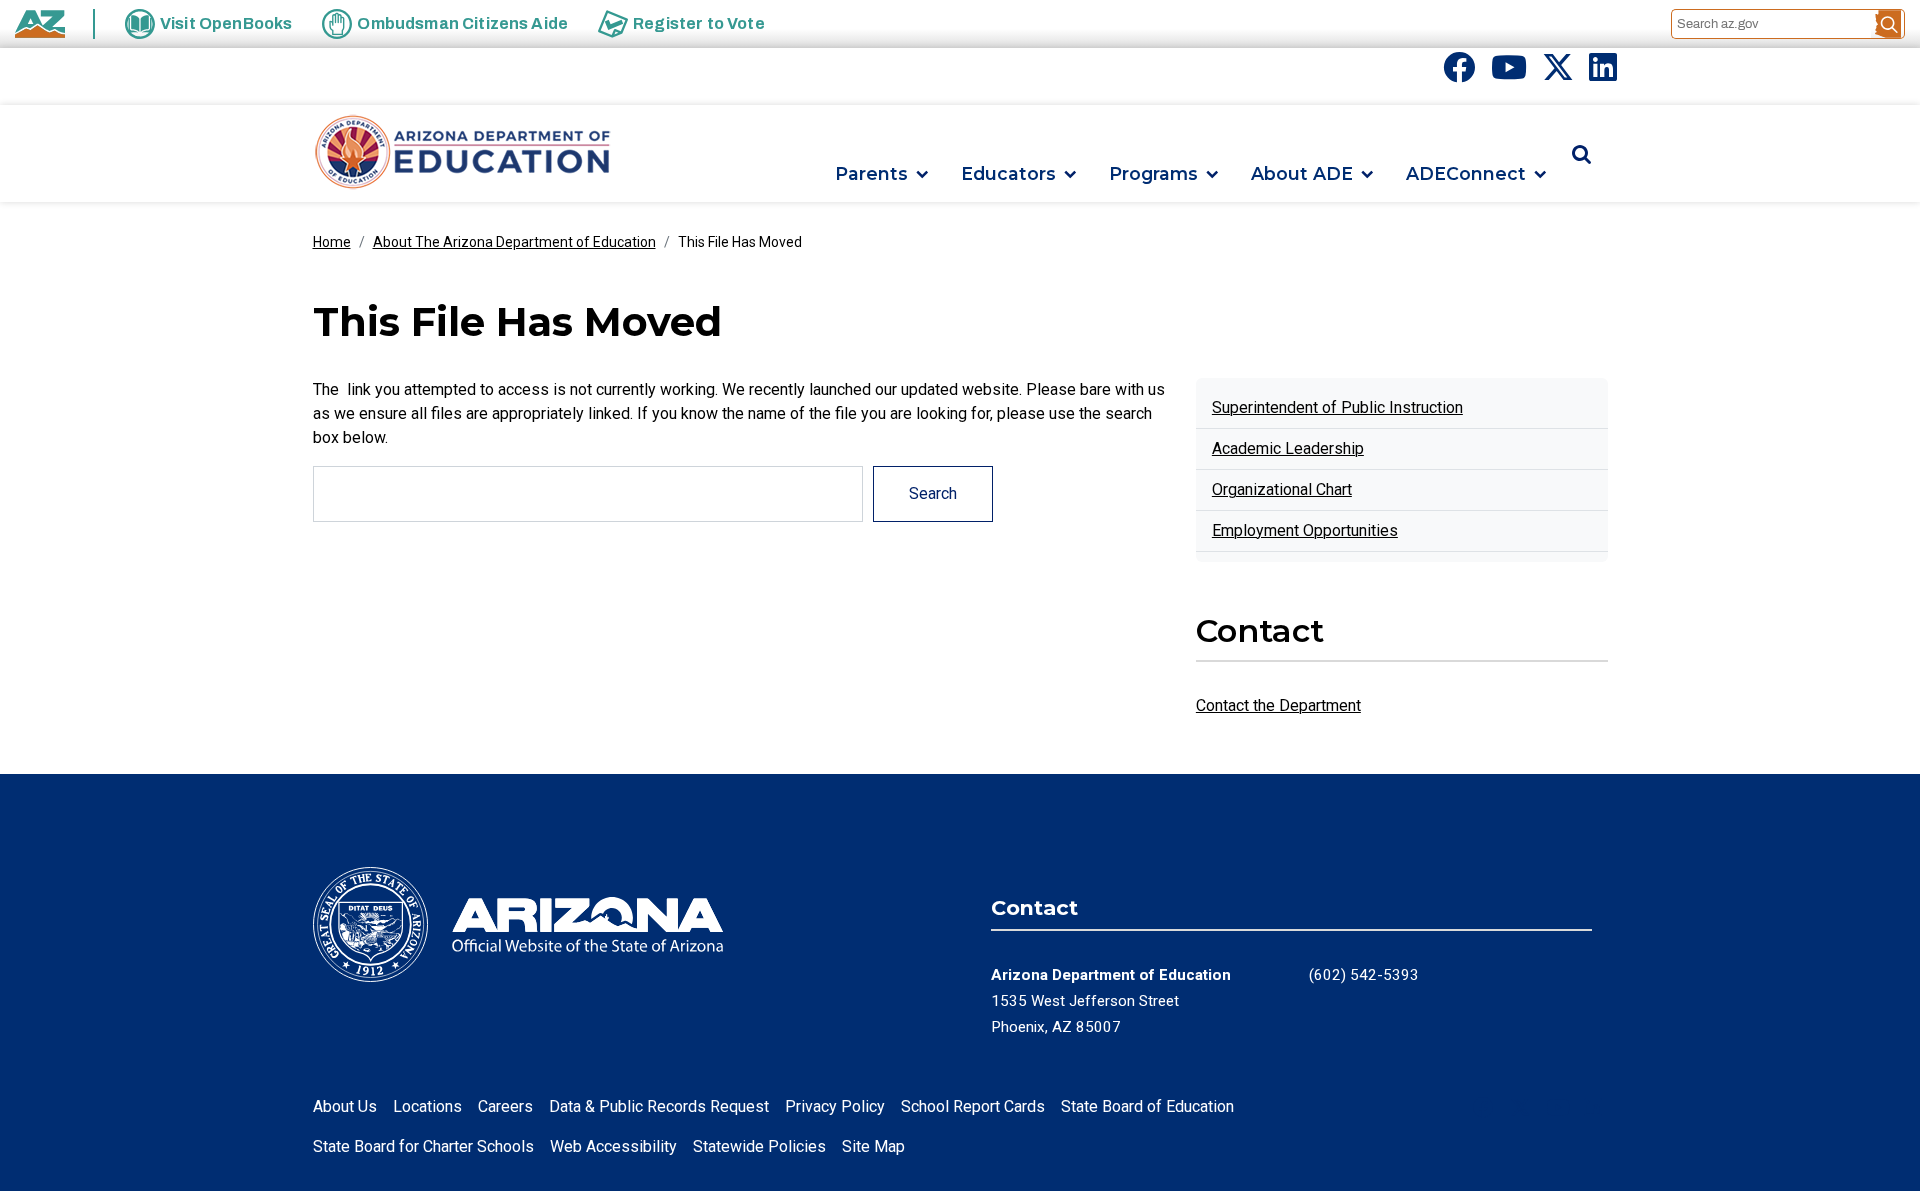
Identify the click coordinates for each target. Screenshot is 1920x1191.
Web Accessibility (613, 1146)
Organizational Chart (1282, 489)
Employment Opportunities (1305, 530)
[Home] (463, 153)
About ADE (1302, 174)
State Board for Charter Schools (423, 1146)
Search (933, 493)
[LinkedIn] (1603, 73)
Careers (505, 1106)
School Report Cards (973, 1106)
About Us (345, 1106)
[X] (1558, 73)
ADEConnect (1466, 174)
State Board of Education (1147, 1106)
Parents (871, 174)
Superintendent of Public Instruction (1337, 407)
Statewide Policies (759, 1146)
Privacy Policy (835, 1106)
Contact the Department (1278, 705)
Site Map (873, 1146)
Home (332, 242)
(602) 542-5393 (1364, 975)
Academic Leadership (1288, 448)
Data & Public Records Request (659, 1106)
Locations (427, 1106)
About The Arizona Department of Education (514, 242)
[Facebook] (1459, 73)
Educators (1008, 174)
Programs (1153, 174)
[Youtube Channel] (1509, 73)
